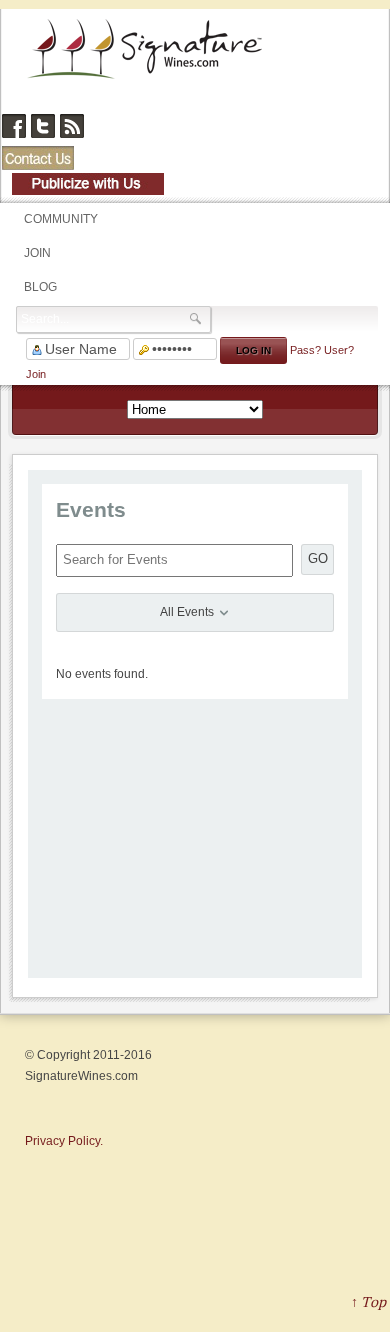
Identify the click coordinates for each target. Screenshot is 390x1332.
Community (61, 219)
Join (37, 253)
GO (318, 558)
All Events (188, 612)
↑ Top (368, 1301)
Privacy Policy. (64, 1141)
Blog (40, 287)
